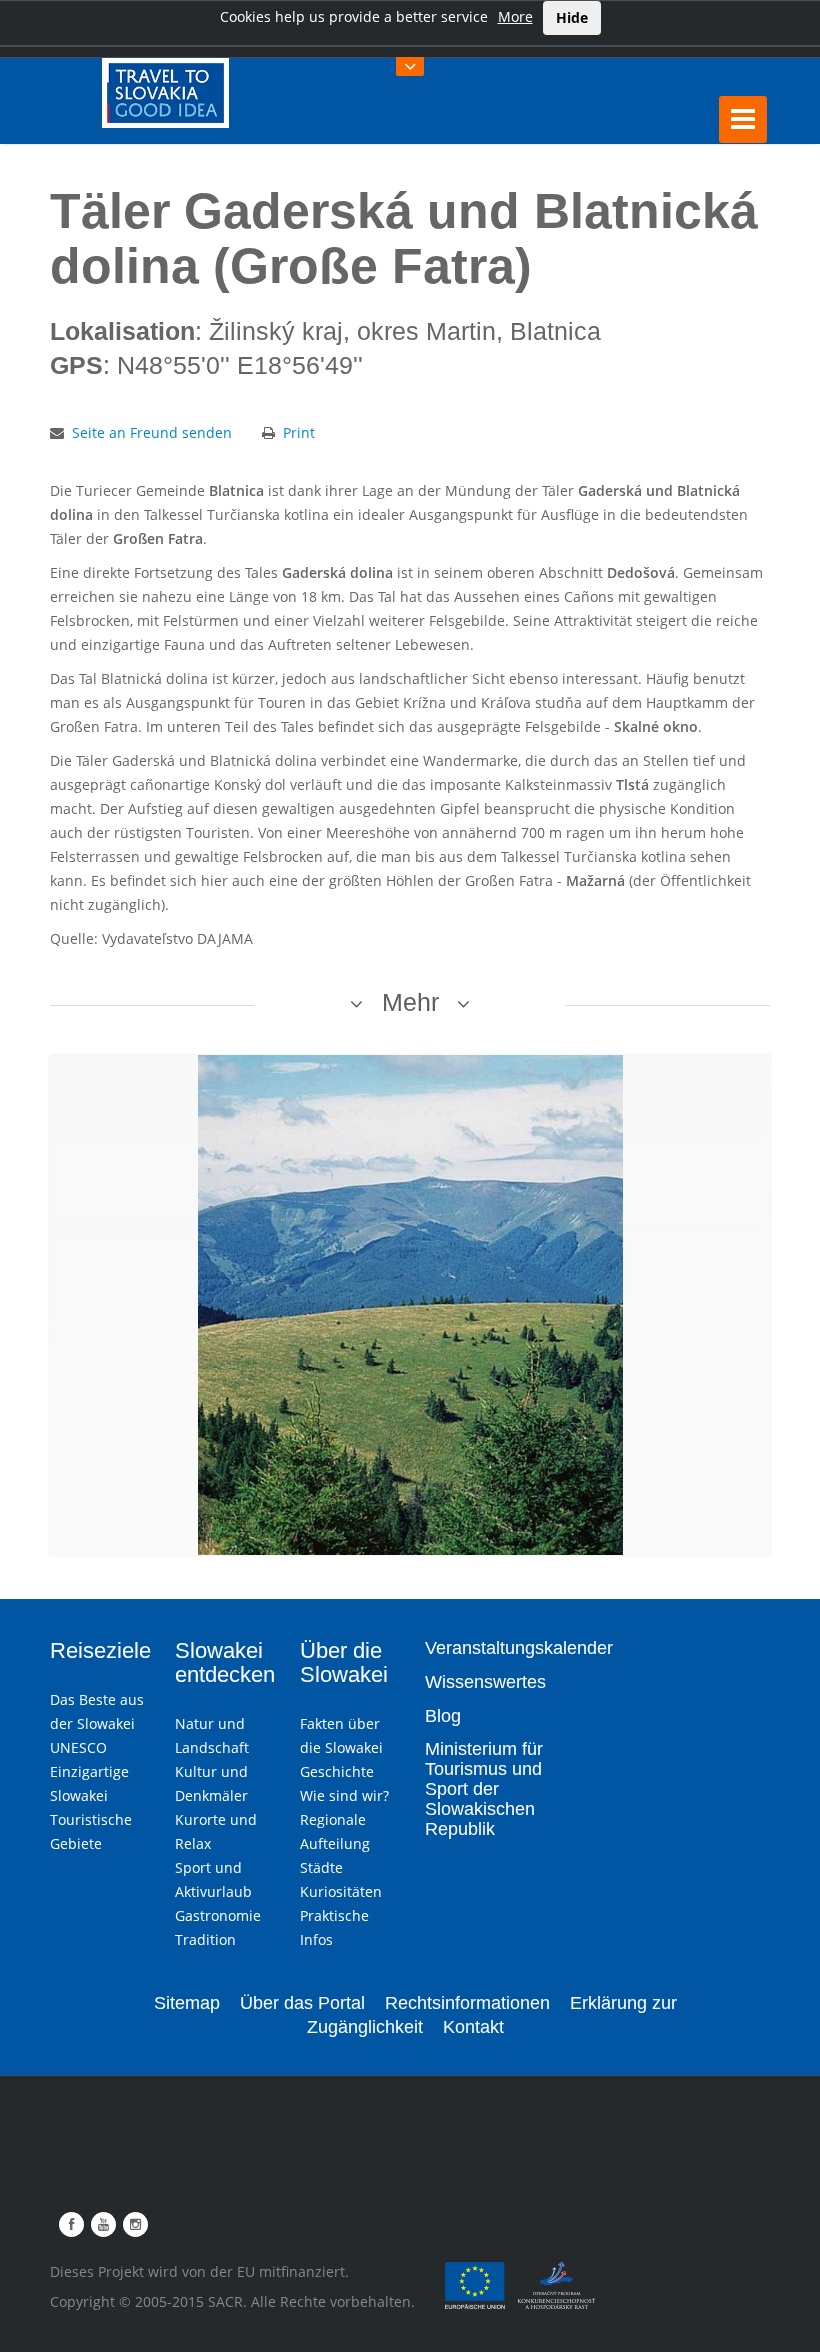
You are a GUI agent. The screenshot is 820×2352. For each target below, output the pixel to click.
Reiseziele (100, 1650)
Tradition (205, 1939)
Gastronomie (218, 1915)
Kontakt (473, 2027)
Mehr (410, 1002)
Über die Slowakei (344, 1662)
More (515, 16)
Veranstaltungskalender (519, 1648)
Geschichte (337, 1771)
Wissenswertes (485, 1682)
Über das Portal (302, 2003)
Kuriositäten (341, 1891)
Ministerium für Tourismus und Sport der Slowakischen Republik (484, 1788)
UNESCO (78, 1747)
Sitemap (187, 2003)
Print (299, 432)
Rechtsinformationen (467, 2003)
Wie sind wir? (344, 1795)
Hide (572, 17)
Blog (443, 1716)
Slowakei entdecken (225, 1662)
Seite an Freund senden (152, 432)
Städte (321, 1867)
